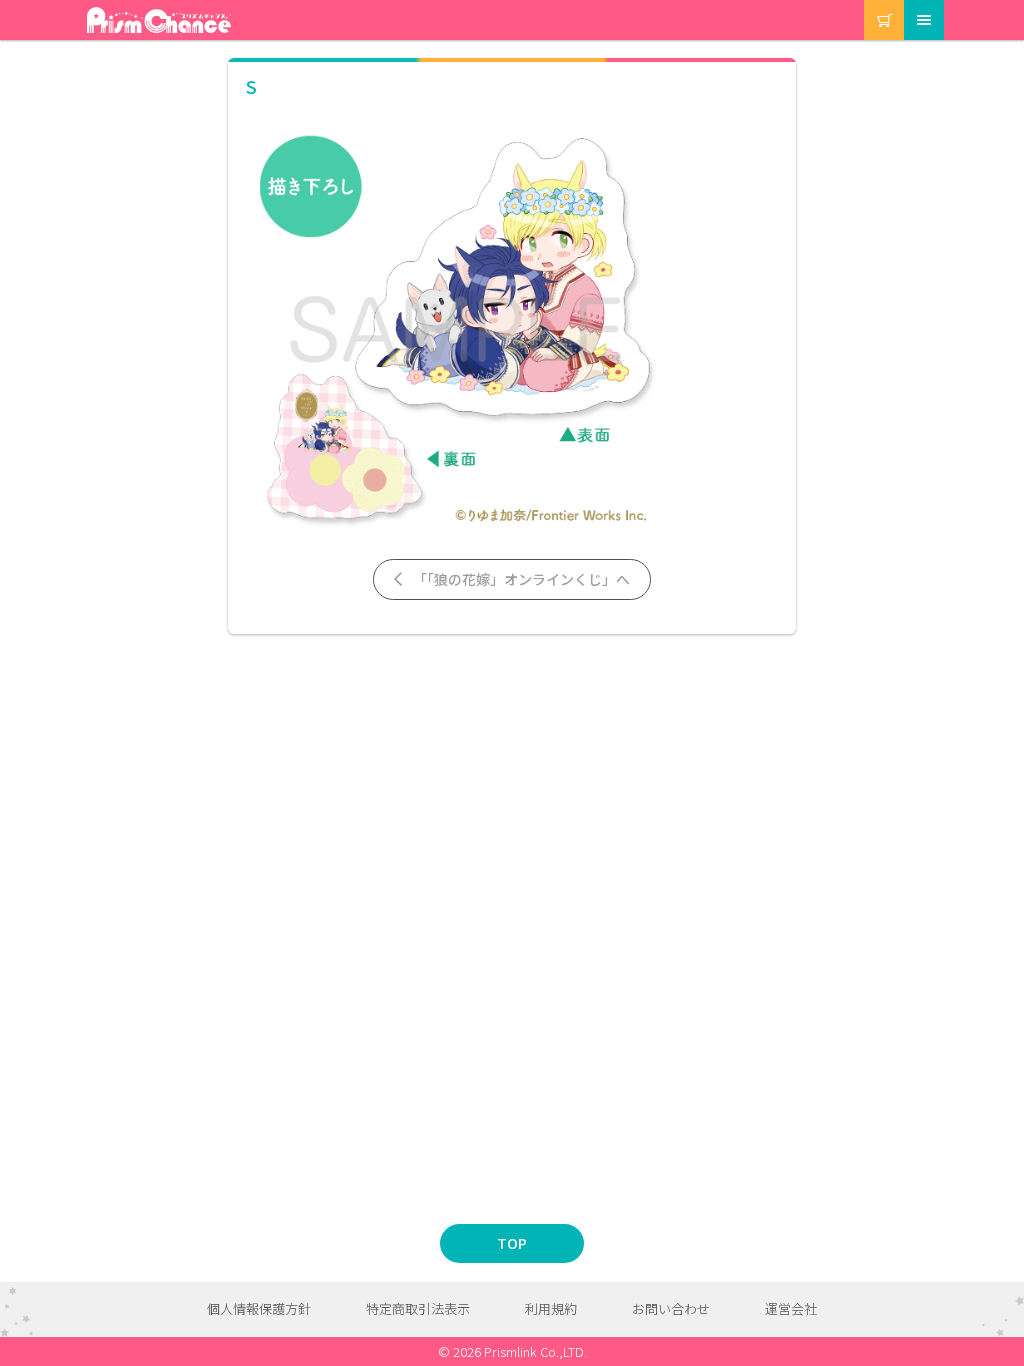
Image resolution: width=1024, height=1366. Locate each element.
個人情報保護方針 (259, 1308)
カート (865, 0)
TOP (512, 1243)
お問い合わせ (671, 1308)
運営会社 (791, 1308)
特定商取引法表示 (418, 1308)
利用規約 (551, 1308)
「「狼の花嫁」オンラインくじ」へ (520, 579)
